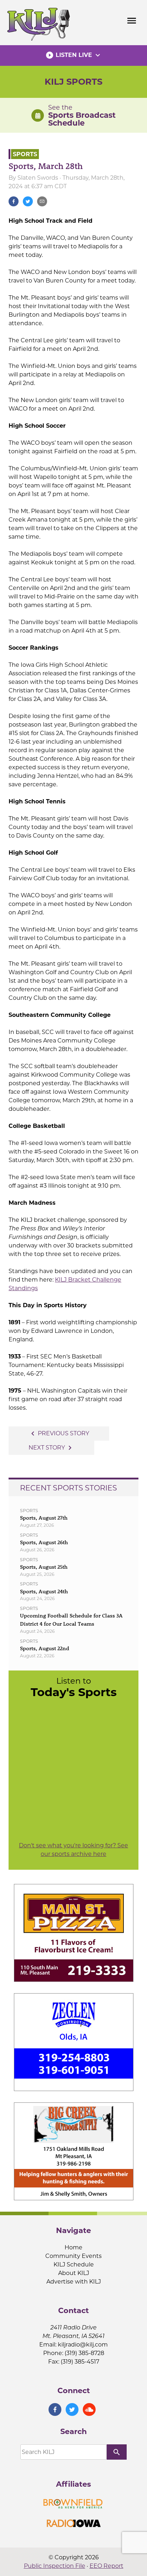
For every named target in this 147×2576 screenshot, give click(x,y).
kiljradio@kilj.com (83, 2345)
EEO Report (107, 2566)
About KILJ (74, 2273)
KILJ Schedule (74, 2264)
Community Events (73, 2256)
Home (73, 2247)
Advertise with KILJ (74, 2282)
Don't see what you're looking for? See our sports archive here (73, 1850)
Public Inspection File (55, 2566)
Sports (25, 154)
